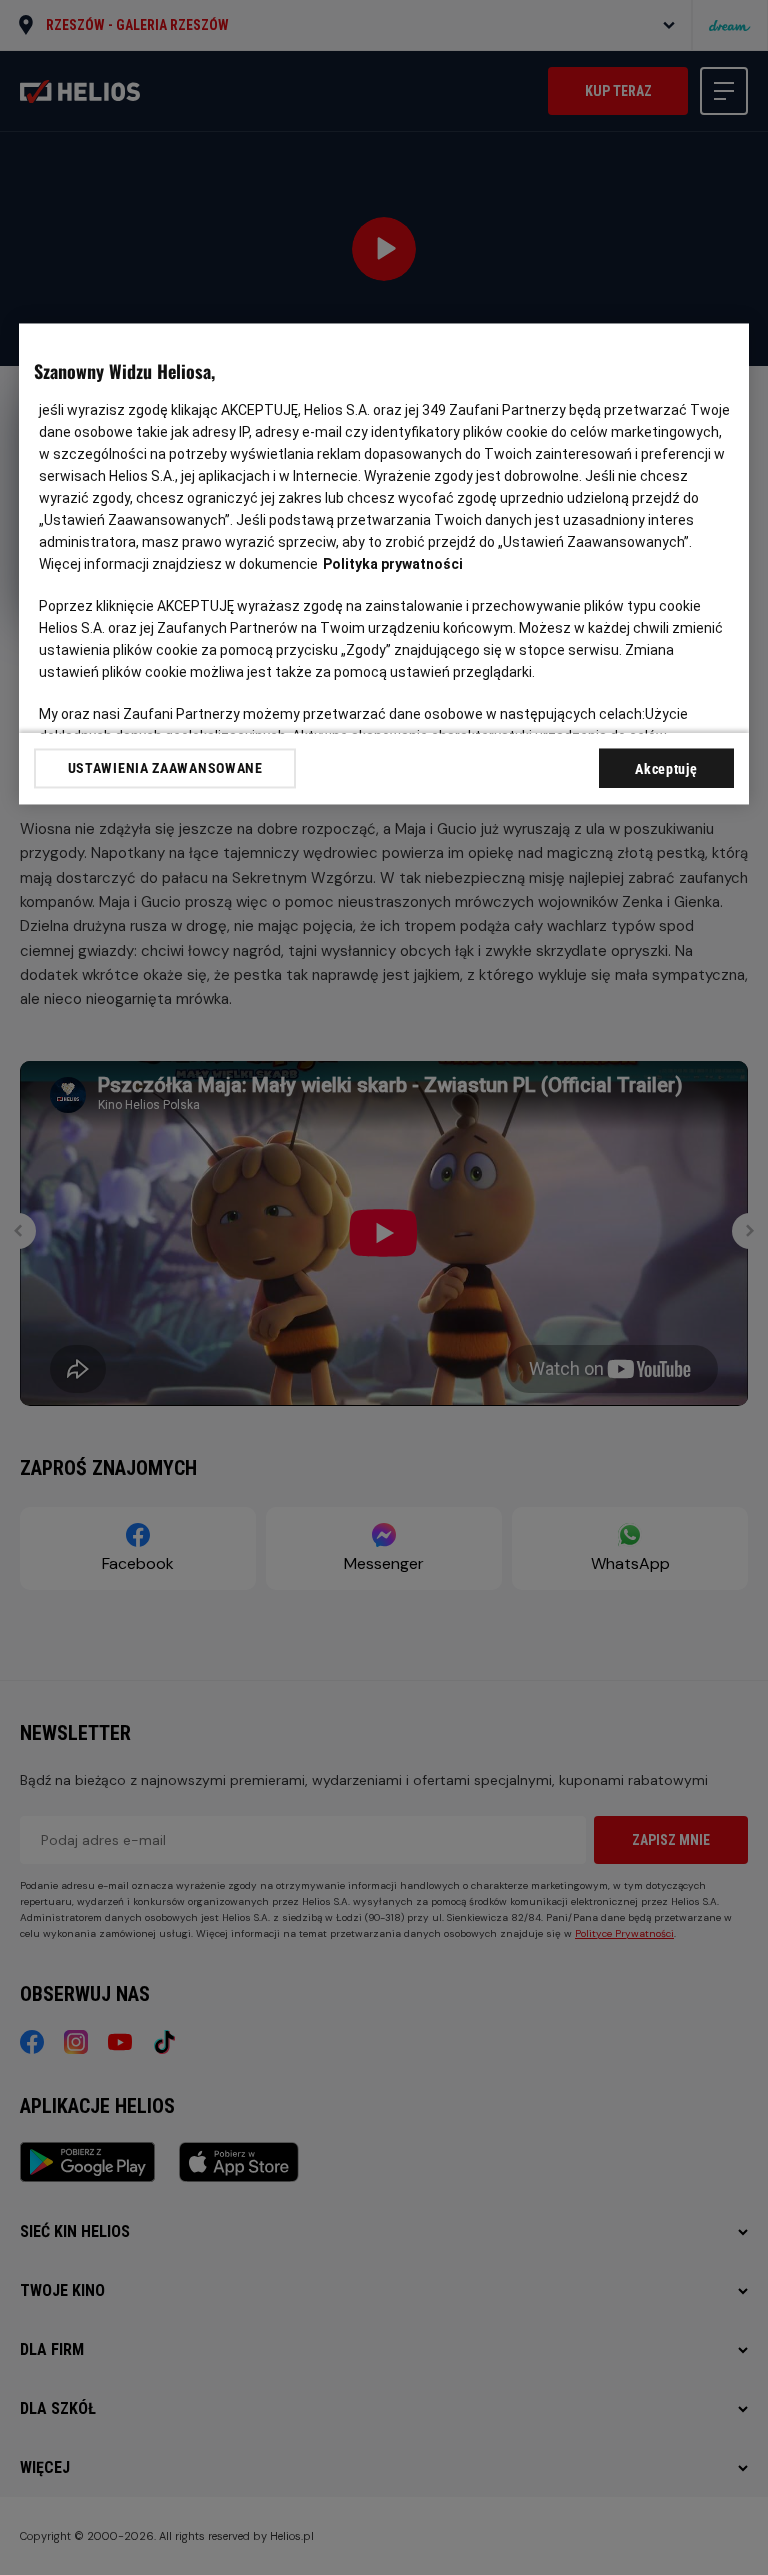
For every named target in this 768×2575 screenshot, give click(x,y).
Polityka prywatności (393, 565)
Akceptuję (666, 770)
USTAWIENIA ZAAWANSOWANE (165, 769)
